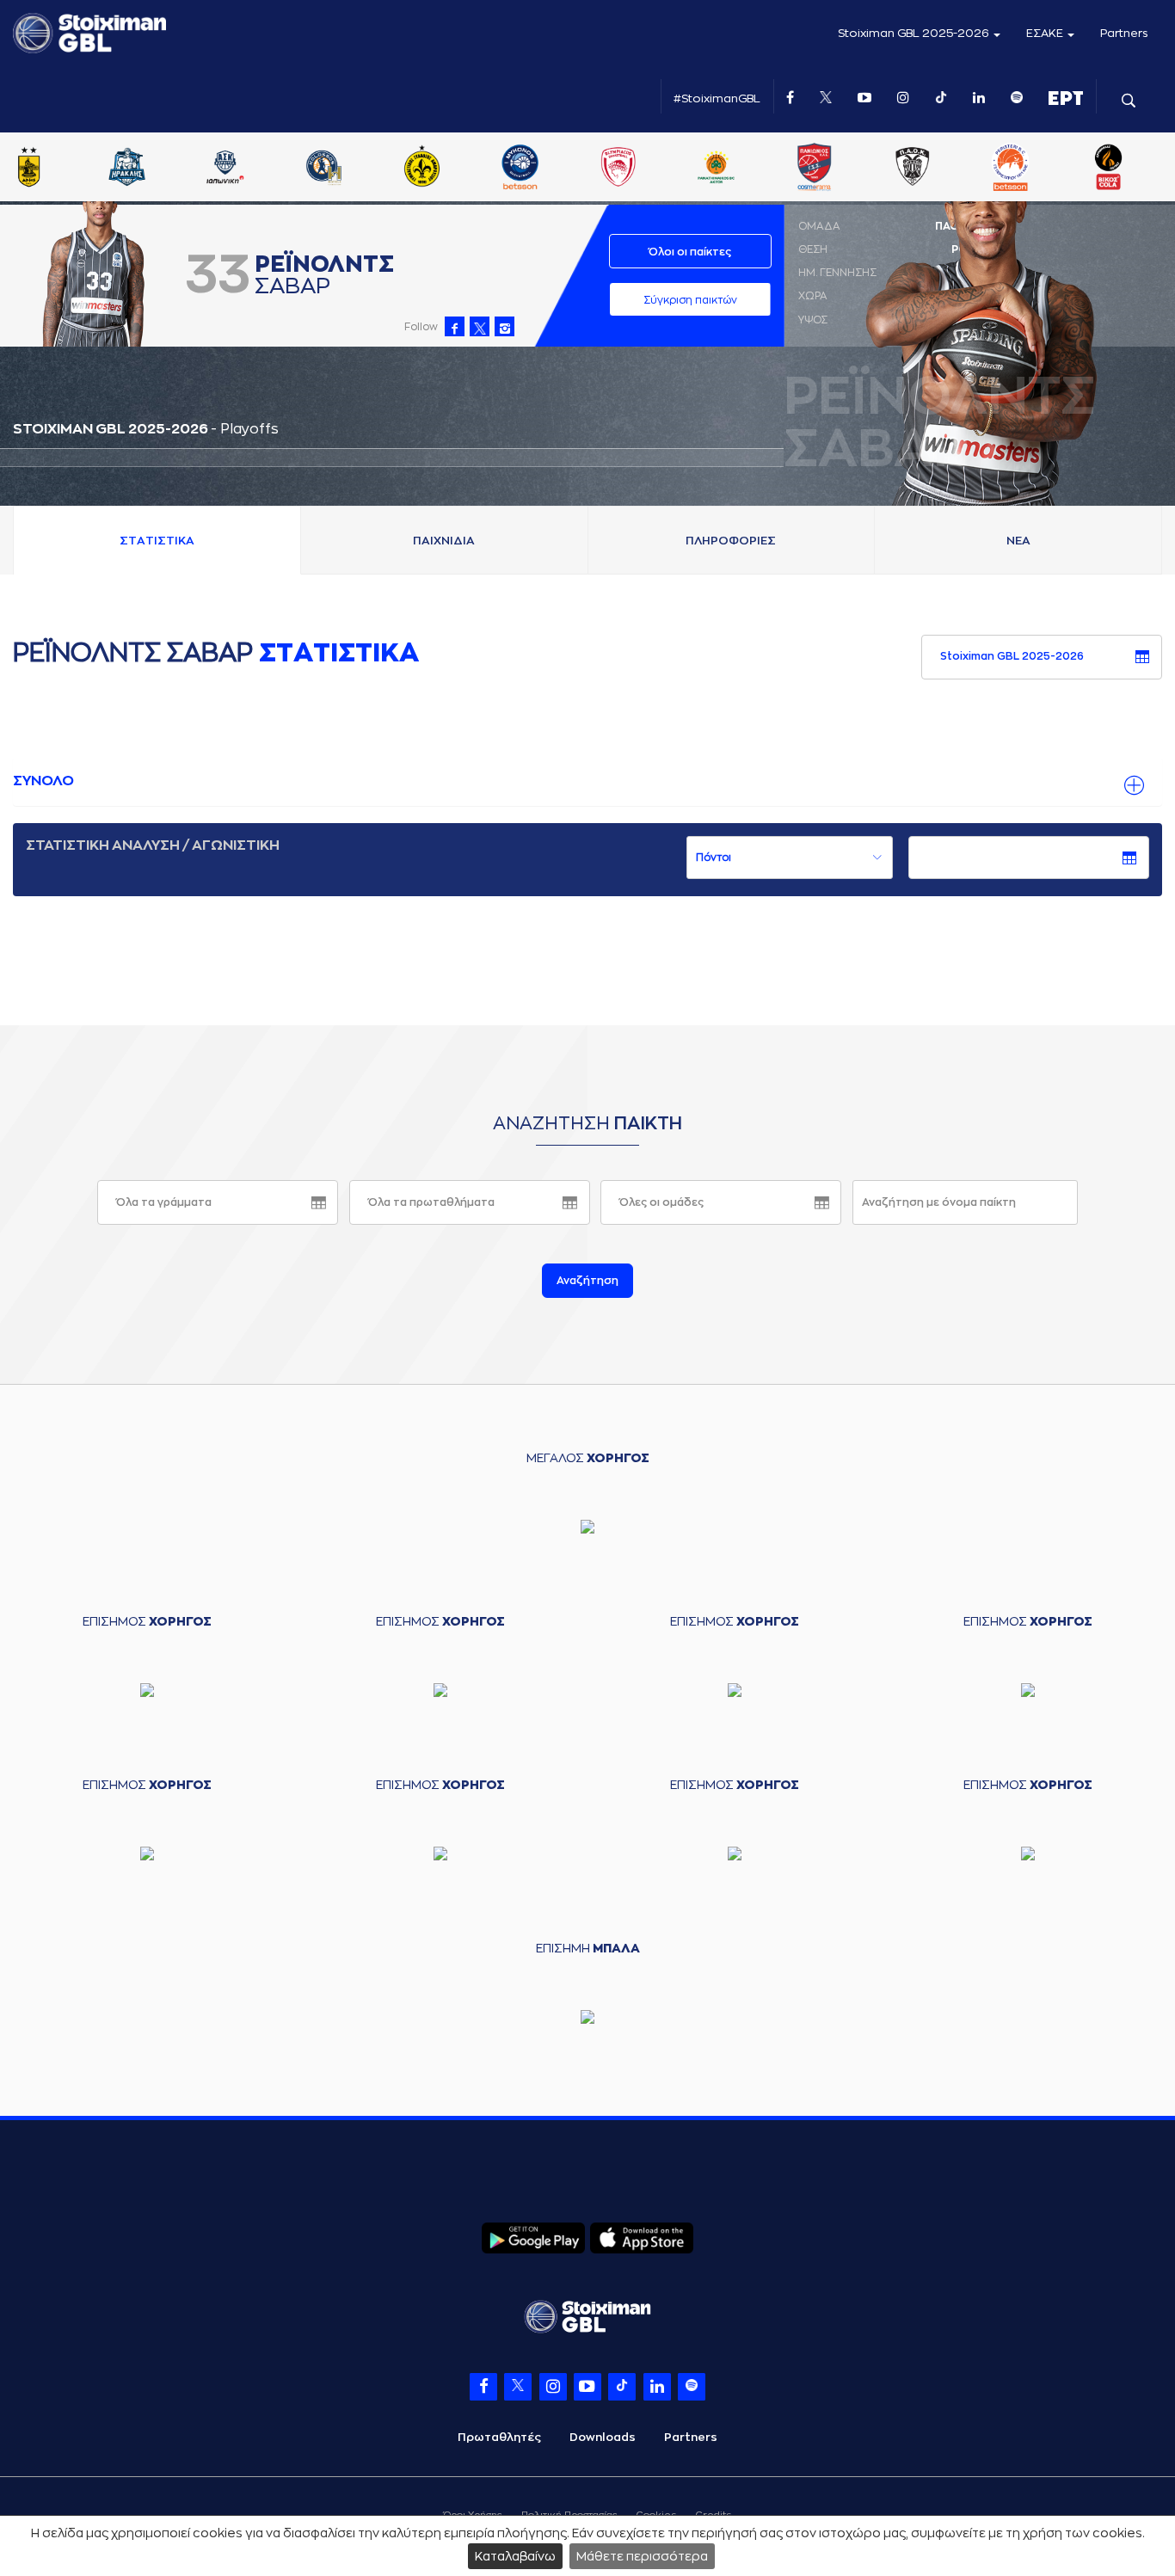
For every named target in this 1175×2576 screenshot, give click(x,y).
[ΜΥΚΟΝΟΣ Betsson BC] (612, 169)
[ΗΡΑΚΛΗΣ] (219, 169)
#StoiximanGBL (717, 98)
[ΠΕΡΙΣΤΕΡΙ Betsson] (1103, 169)
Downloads (603, 2437)
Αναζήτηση (587, 1281)
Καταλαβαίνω (515, 2556)
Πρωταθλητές (499, 2437)
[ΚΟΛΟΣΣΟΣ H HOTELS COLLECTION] (415, 169)
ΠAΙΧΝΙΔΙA (444, 541)
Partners (1124, 33)
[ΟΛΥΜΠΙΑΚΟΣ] (711, 169)
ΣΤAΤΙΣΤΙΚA (157, 541)
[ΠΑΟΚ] (1005, 169)
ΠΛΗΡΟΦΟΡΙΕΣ (731, 541)
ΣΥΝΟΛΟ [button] (43, 781)
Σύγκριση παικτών (690, 300)
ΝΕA (1018, 541)
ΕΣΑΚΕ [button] (1046, 33)
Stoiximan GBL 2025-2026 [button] (915, 33)
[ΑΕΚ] (23, 169)
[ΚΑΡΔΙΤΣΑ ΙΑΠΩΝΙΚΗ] (317, 169)
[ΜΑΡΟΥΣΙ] (514, 169)
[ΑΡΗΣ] (121, 169)
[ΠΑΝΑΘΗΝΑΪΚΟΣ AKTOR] (809, 169)
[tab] (587, 782)
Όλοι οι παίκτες (690, 252)
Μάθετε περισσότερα (642, 2556)
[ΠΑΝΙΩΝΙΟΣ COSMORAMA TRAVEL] (907, 169)
